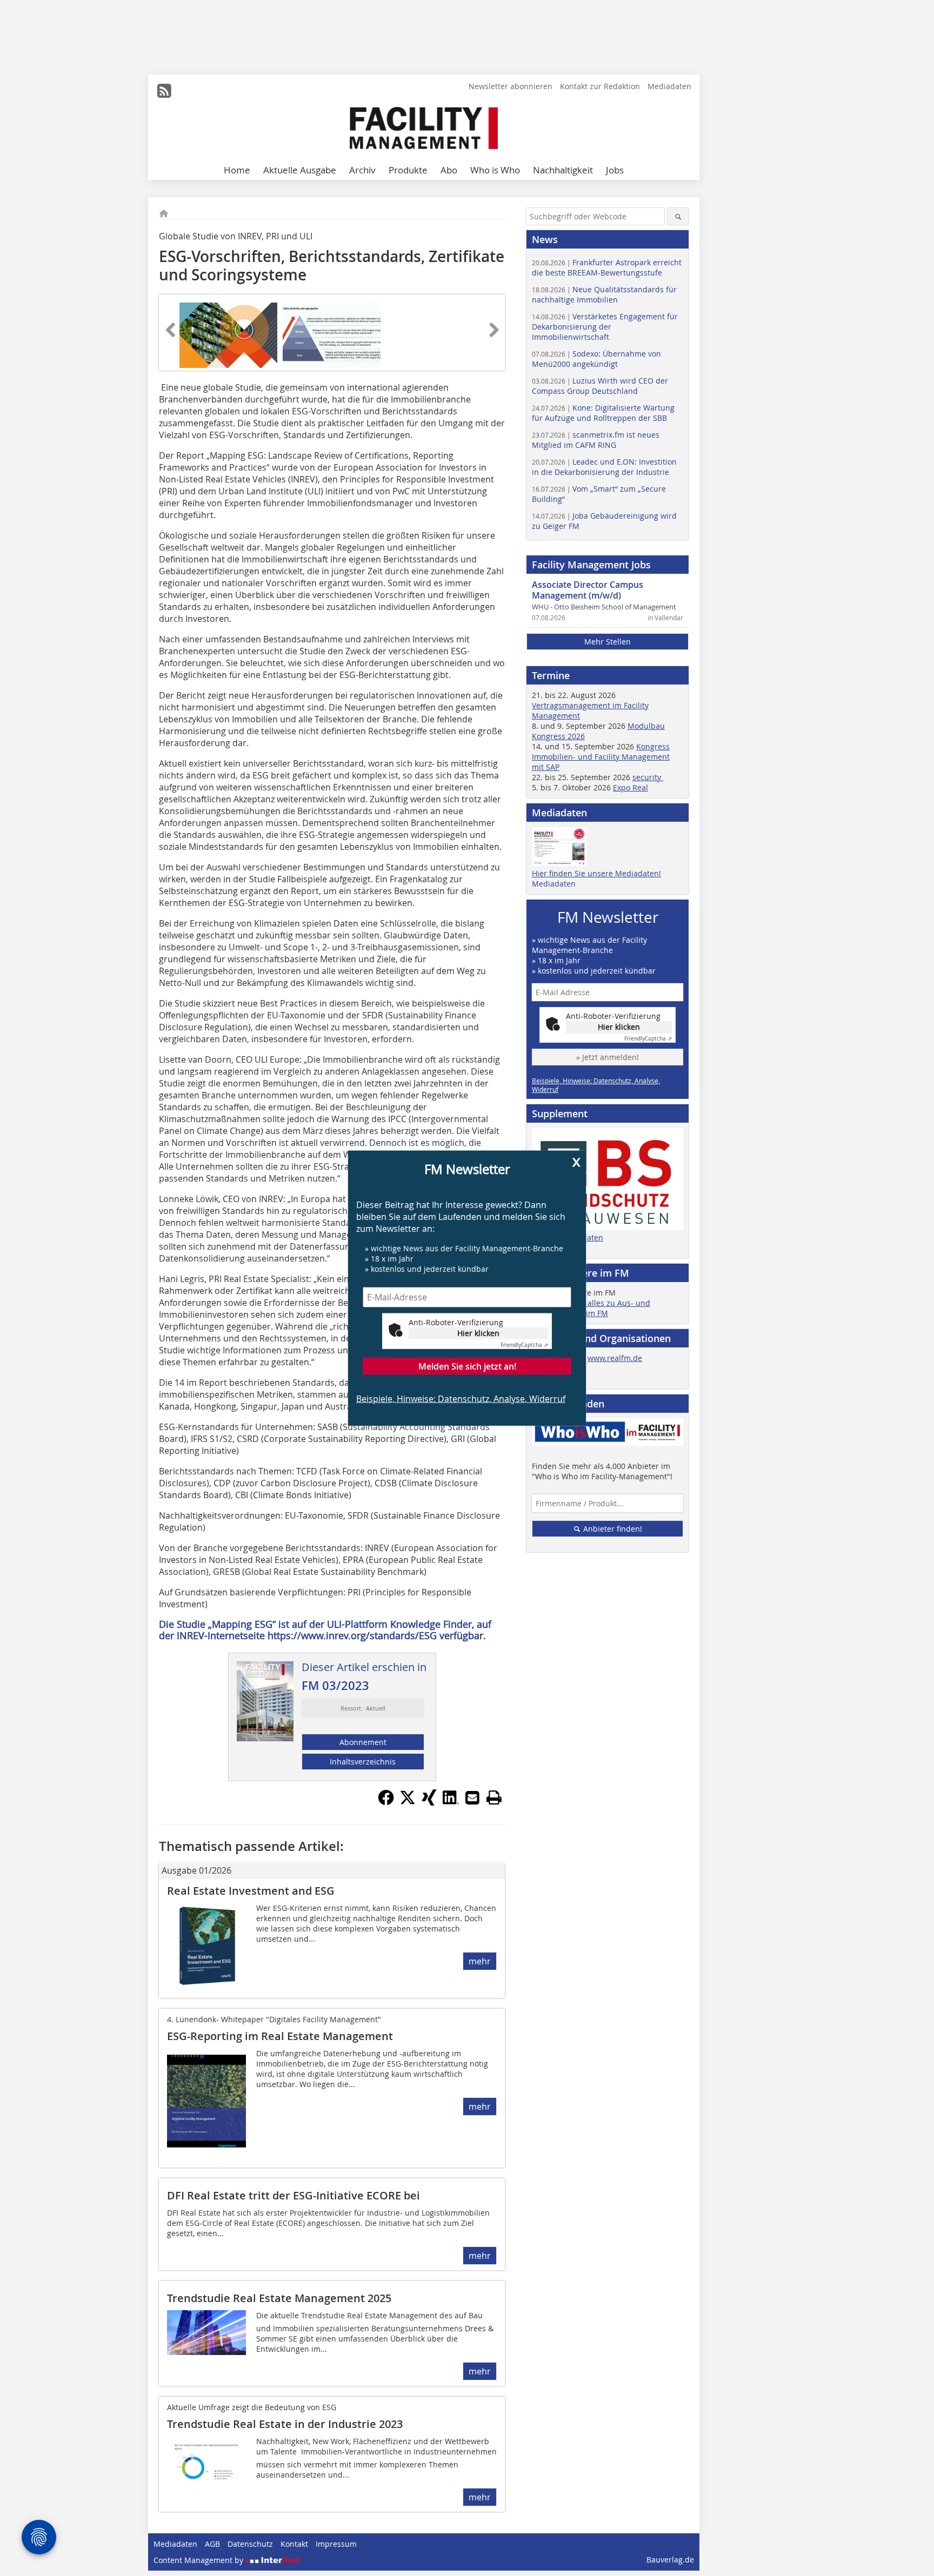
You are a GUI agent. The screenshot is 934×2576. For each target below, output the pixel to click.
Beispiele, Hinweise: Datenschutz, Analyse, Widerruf (461, 1398)
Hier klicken (478, 1333)
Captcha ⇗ (524, 1344)
